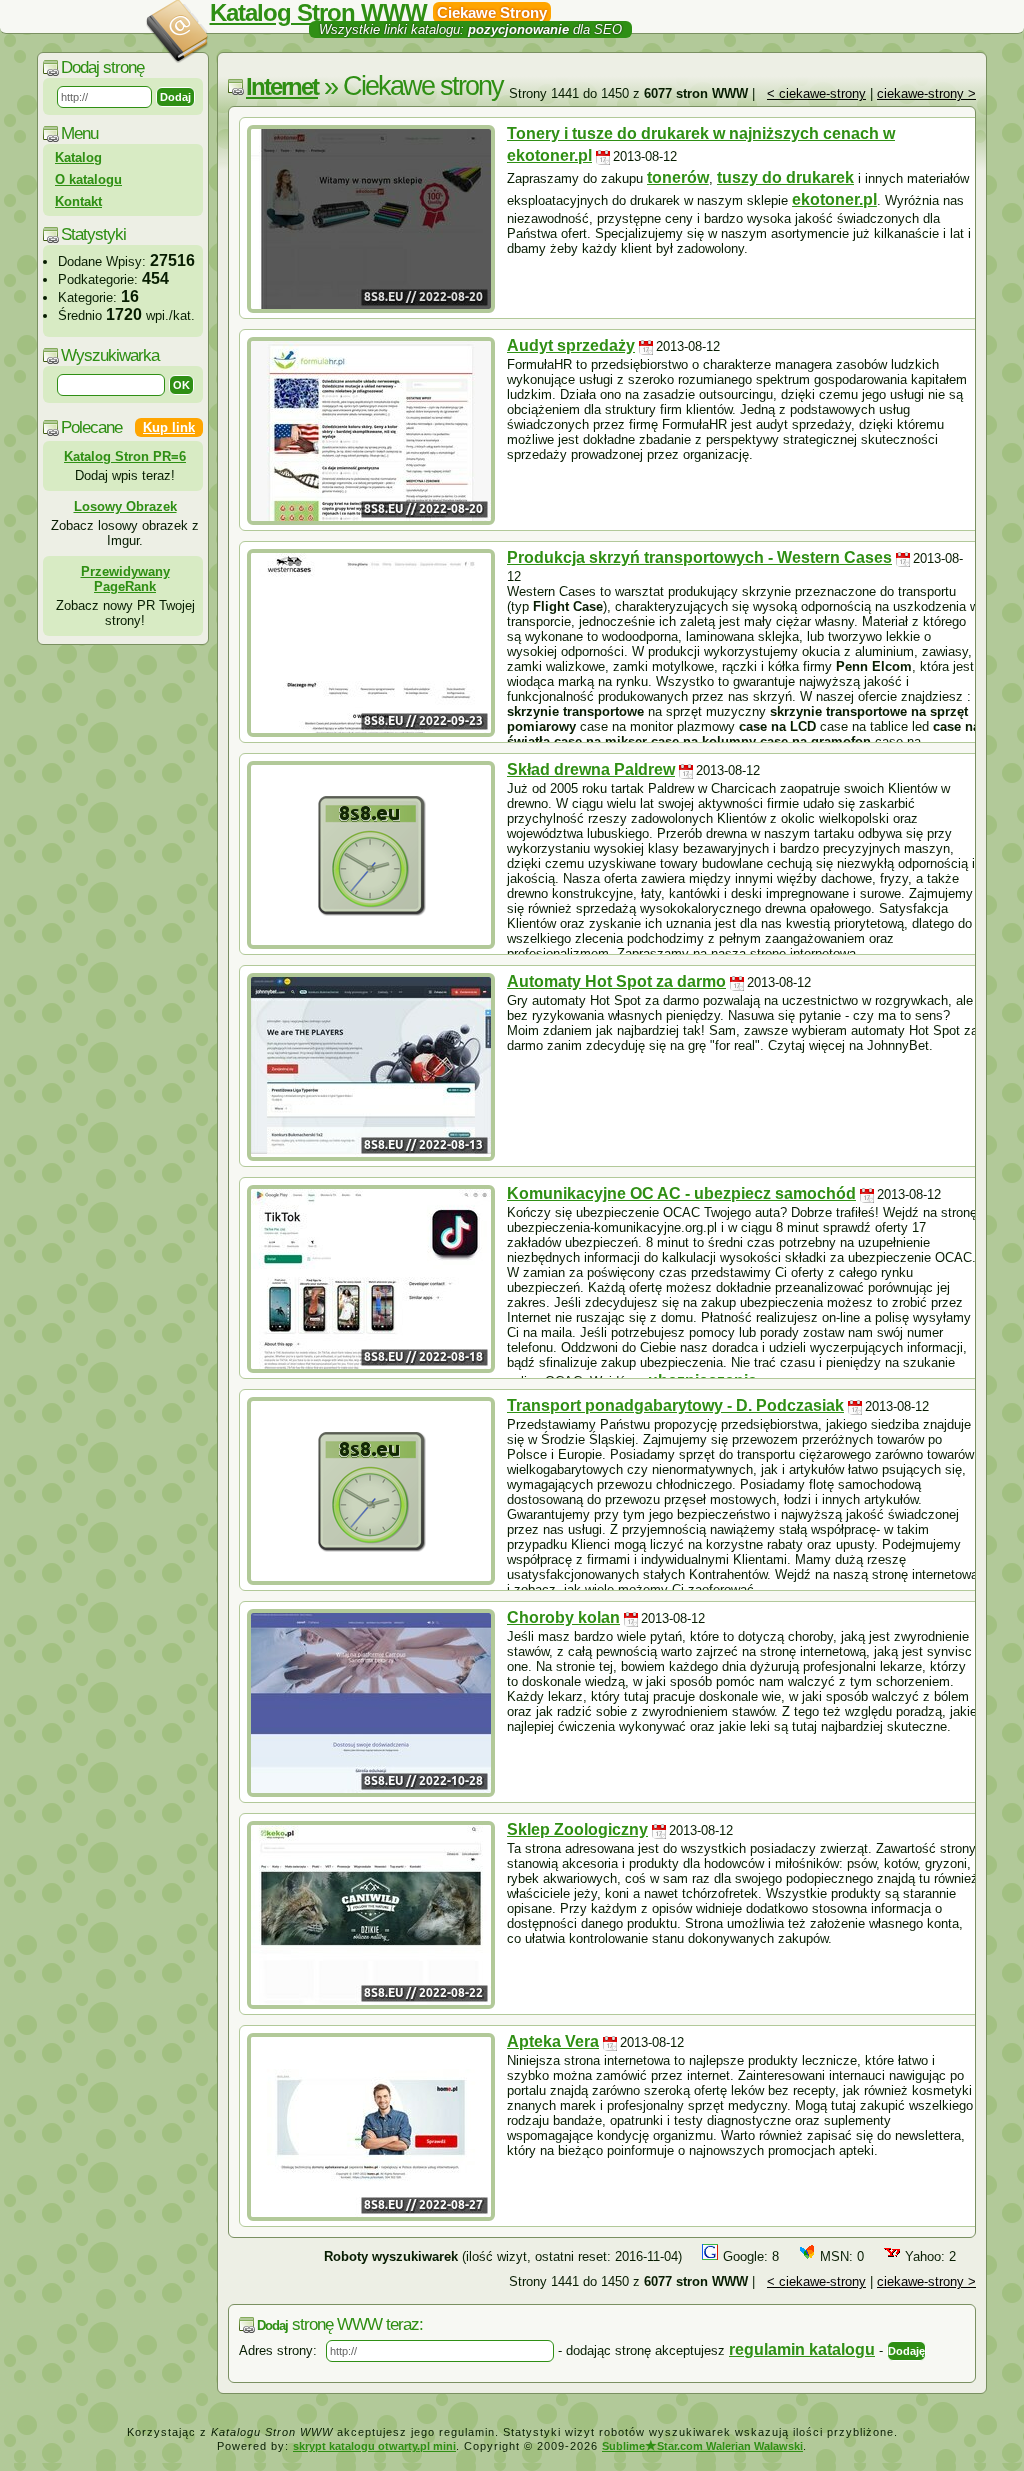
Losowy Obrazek (125, 506)
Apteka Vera (553, 2041)
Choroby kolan (563, 1617)
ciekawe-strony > (926, 93)
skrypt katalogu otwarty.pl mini (374, 2446)
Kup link (169, 427)
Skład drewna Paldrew (591, 769)
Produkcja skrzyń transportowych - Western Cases (699, 557)
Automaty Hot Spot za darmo (616, 981)
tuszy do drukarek (785, 177)
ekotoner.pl (834, 199)
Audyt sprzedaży (571, 345)
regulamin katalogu (802, 2349)
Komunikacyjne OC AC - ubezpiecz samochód (681, 1193)
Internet (282, 86)
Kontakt (78, 201)
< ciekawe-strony (816, 93)
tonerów (678, 177)
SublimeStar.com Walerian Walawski (702, 2446)
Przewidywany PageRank (125, 579)
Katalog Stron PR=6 (125, 456)
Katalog (78, 157)
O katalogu (88, 179)
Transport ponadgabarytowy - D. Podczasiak (675, 1405)
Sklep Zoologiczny (577, 1829)
